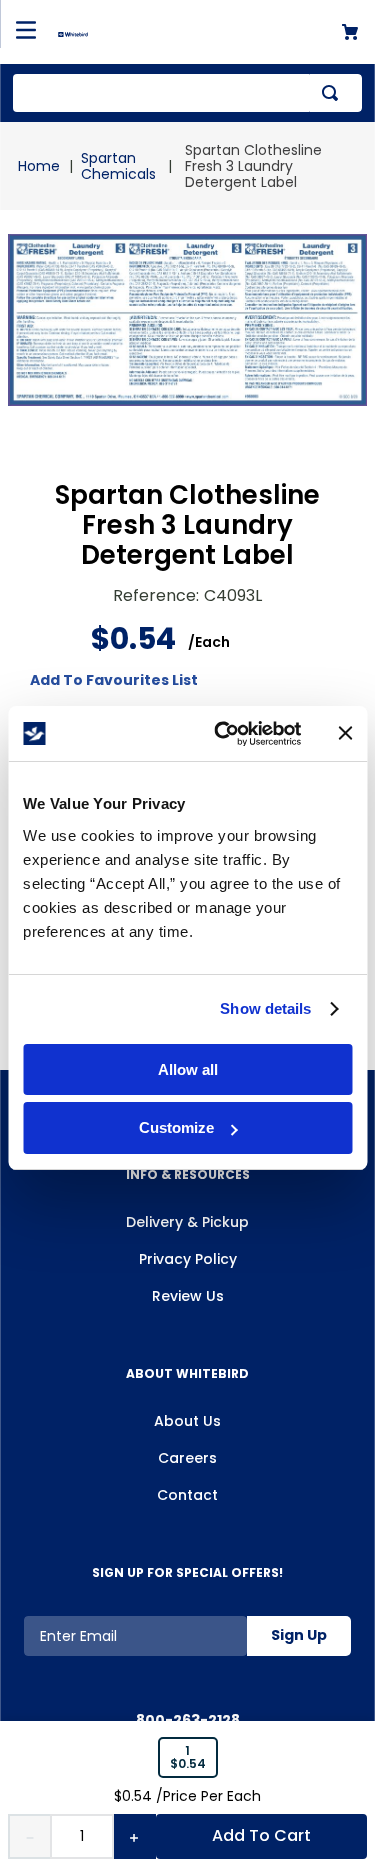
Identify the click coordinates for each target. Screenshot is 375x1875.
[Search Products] (334, 93)
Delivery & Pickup (187, 1222)
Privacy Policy (188, 1259)
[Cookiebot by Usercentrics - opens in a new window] (223, 734)
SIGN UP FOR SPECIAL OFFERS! (187, 1572)
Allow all (188, 1069)
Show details (265, 1008)
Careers (187, 1458)
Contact (187, 1495)
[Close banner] (345, 733)
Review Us (188, 1296)
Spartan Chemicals (118, 166)
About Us (187, 1421)
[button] (188, 1758)
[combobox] (187, 93)
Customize (176, 1127)
